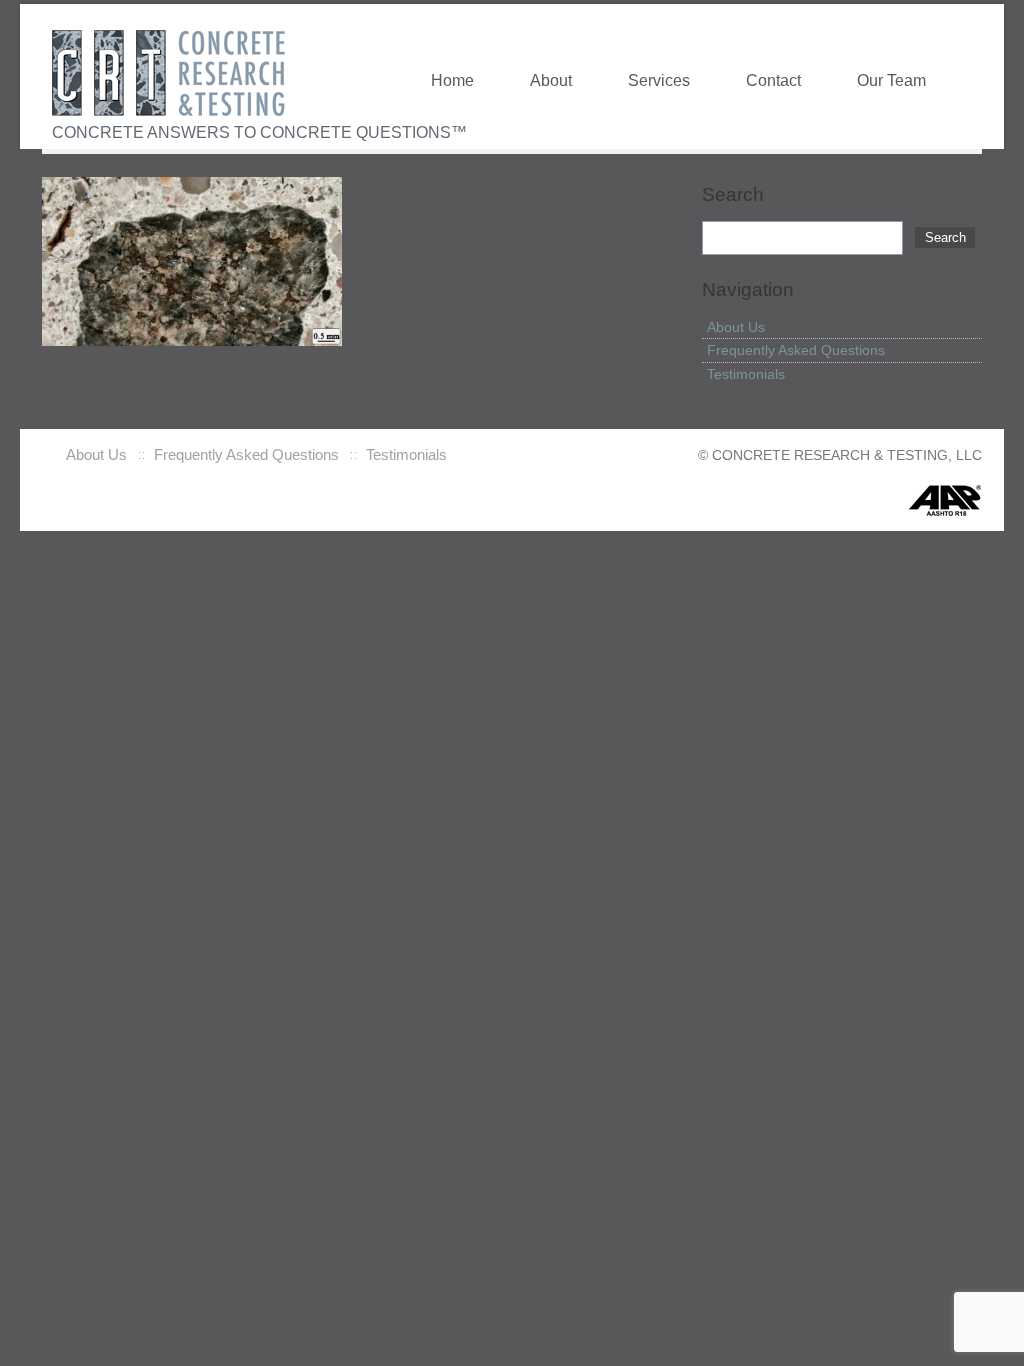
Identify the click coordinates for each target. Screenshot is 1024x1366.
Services (659, 80)
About (551, 80)
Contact (773, 80)
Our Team (891, 80)
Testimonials (746, 374)
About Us (736, 327)
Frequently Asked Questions (796, 350)
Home (452, 80)
